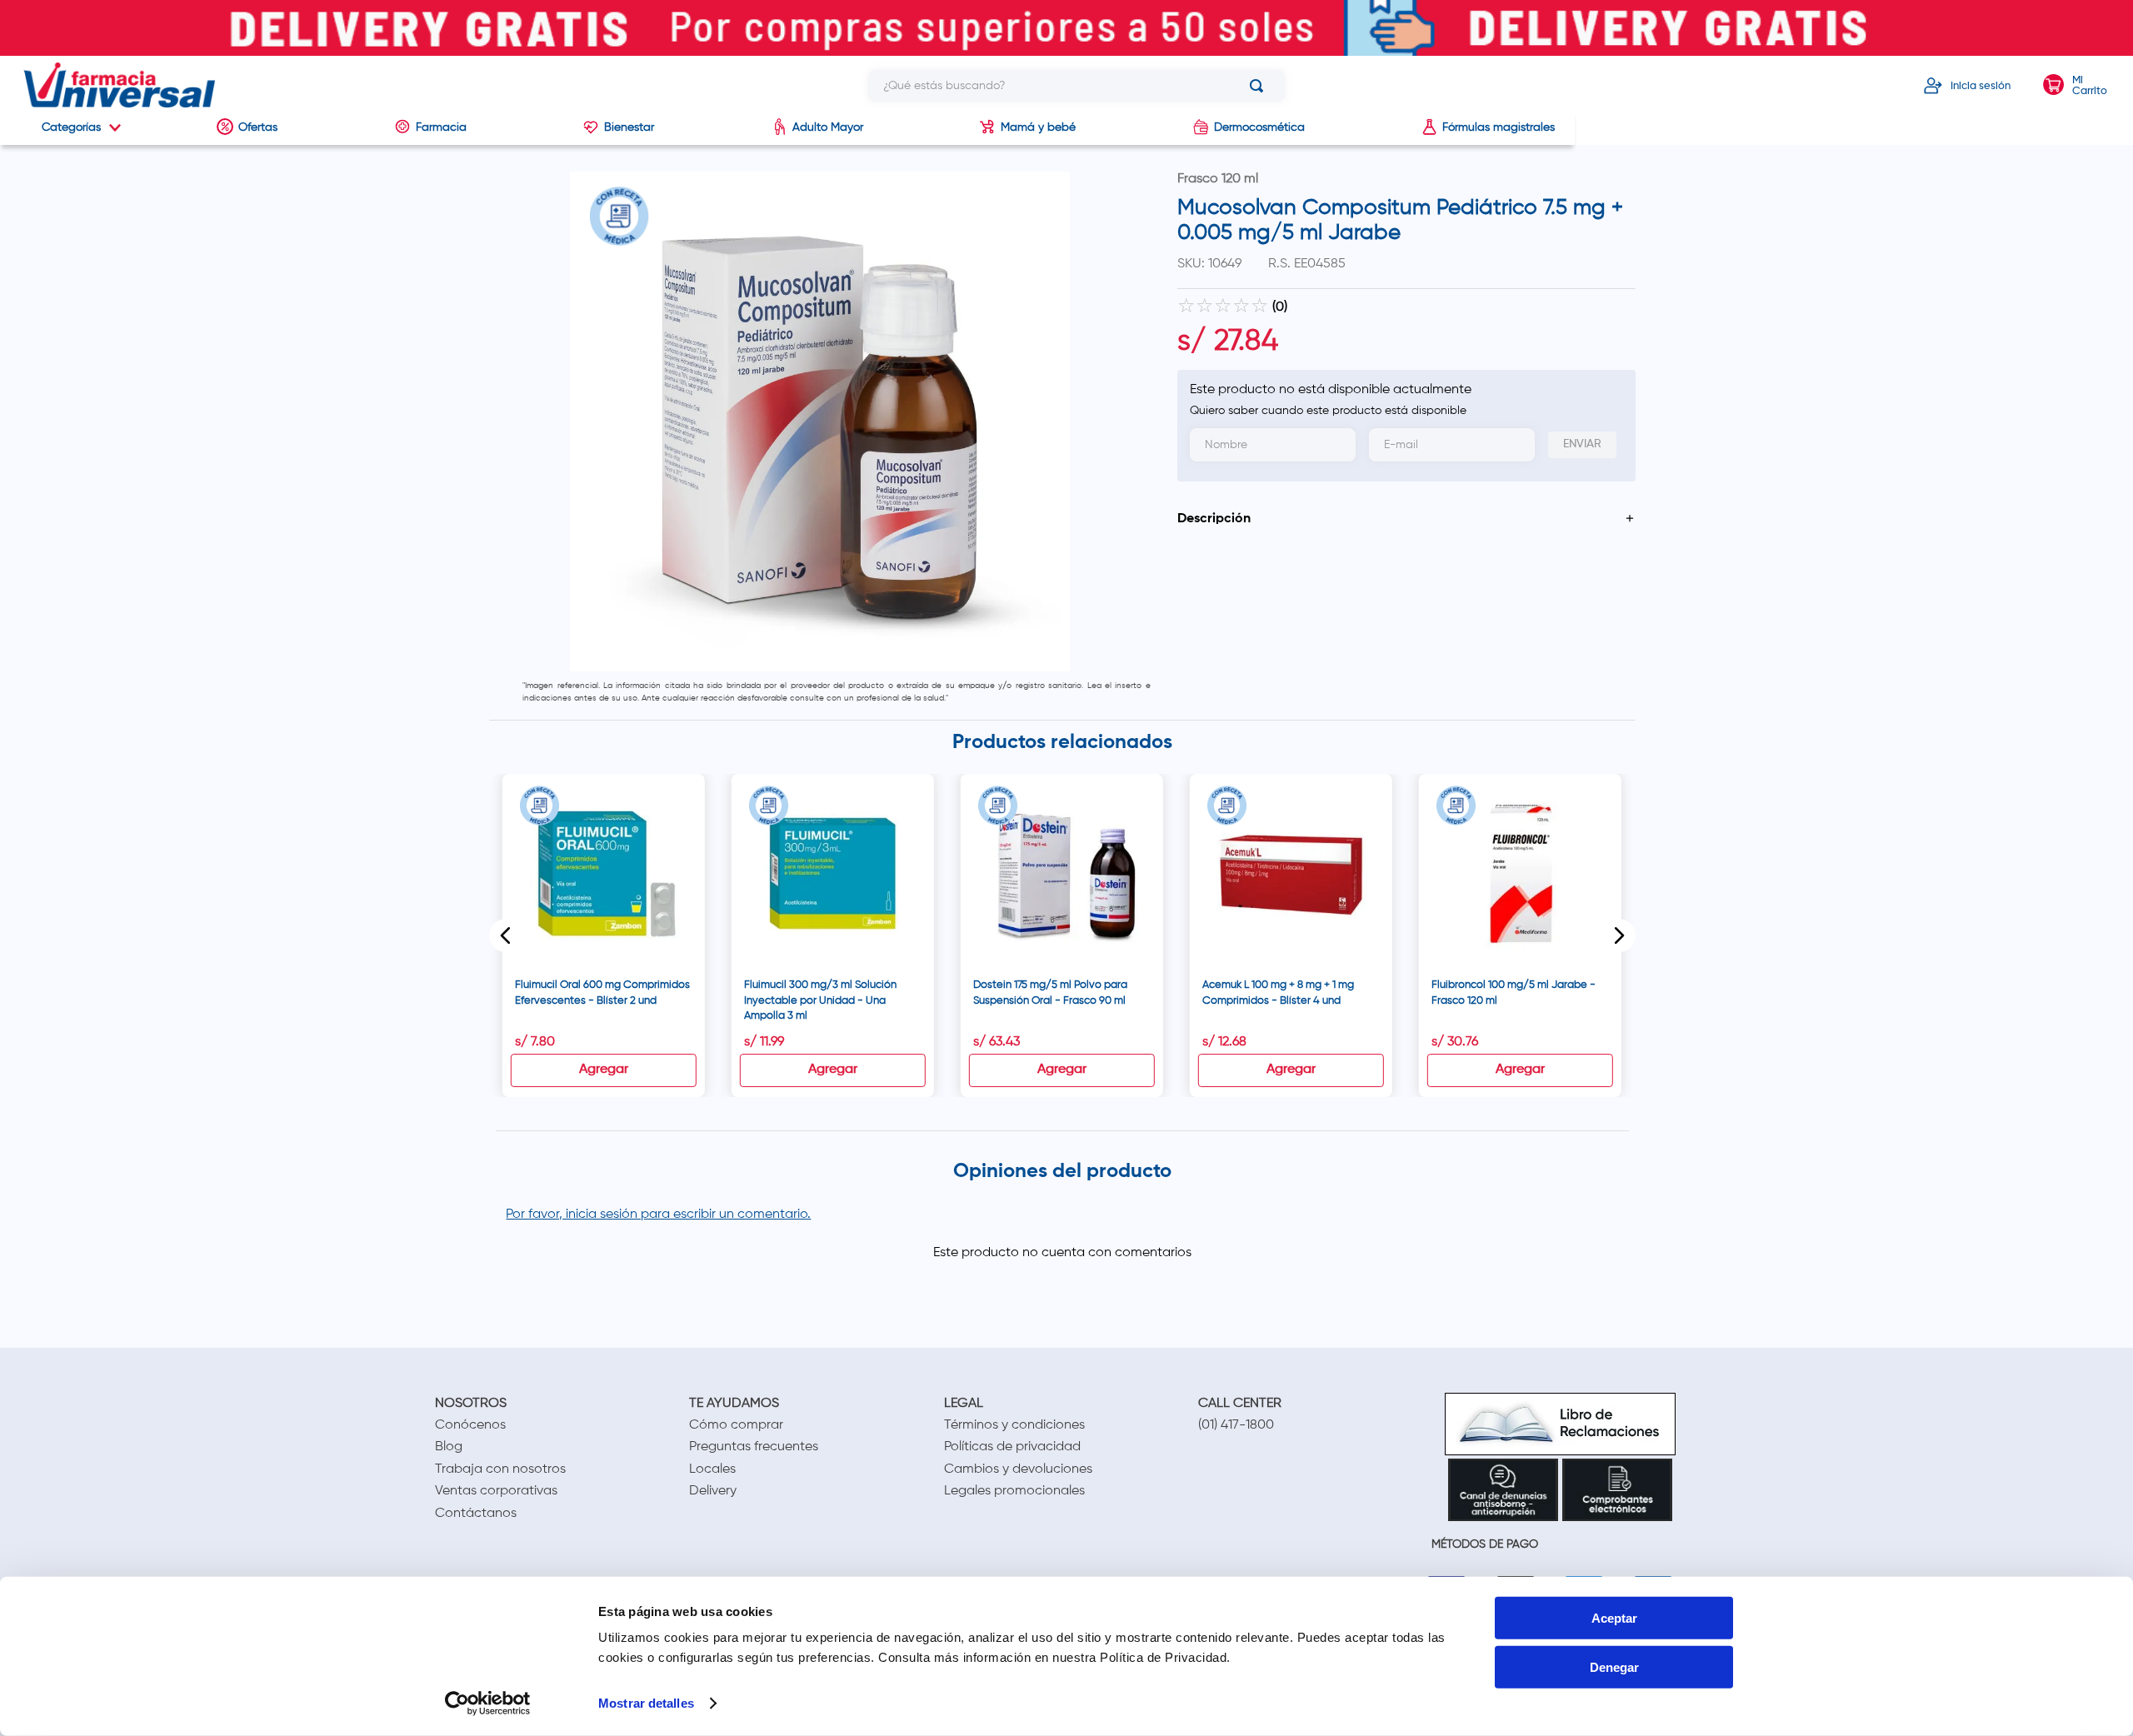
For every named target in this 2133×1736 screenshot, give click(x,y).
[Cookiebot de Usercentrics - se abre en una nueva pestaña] (488, 1704)
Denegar (1614, 1667)
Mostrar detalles (646, 1703)
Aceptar (1614, 1618)
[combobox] (1076, 86)
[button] (1406, 519)
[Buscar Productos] (1260, 86)
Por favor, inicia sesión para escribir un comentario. (658, 1215)
